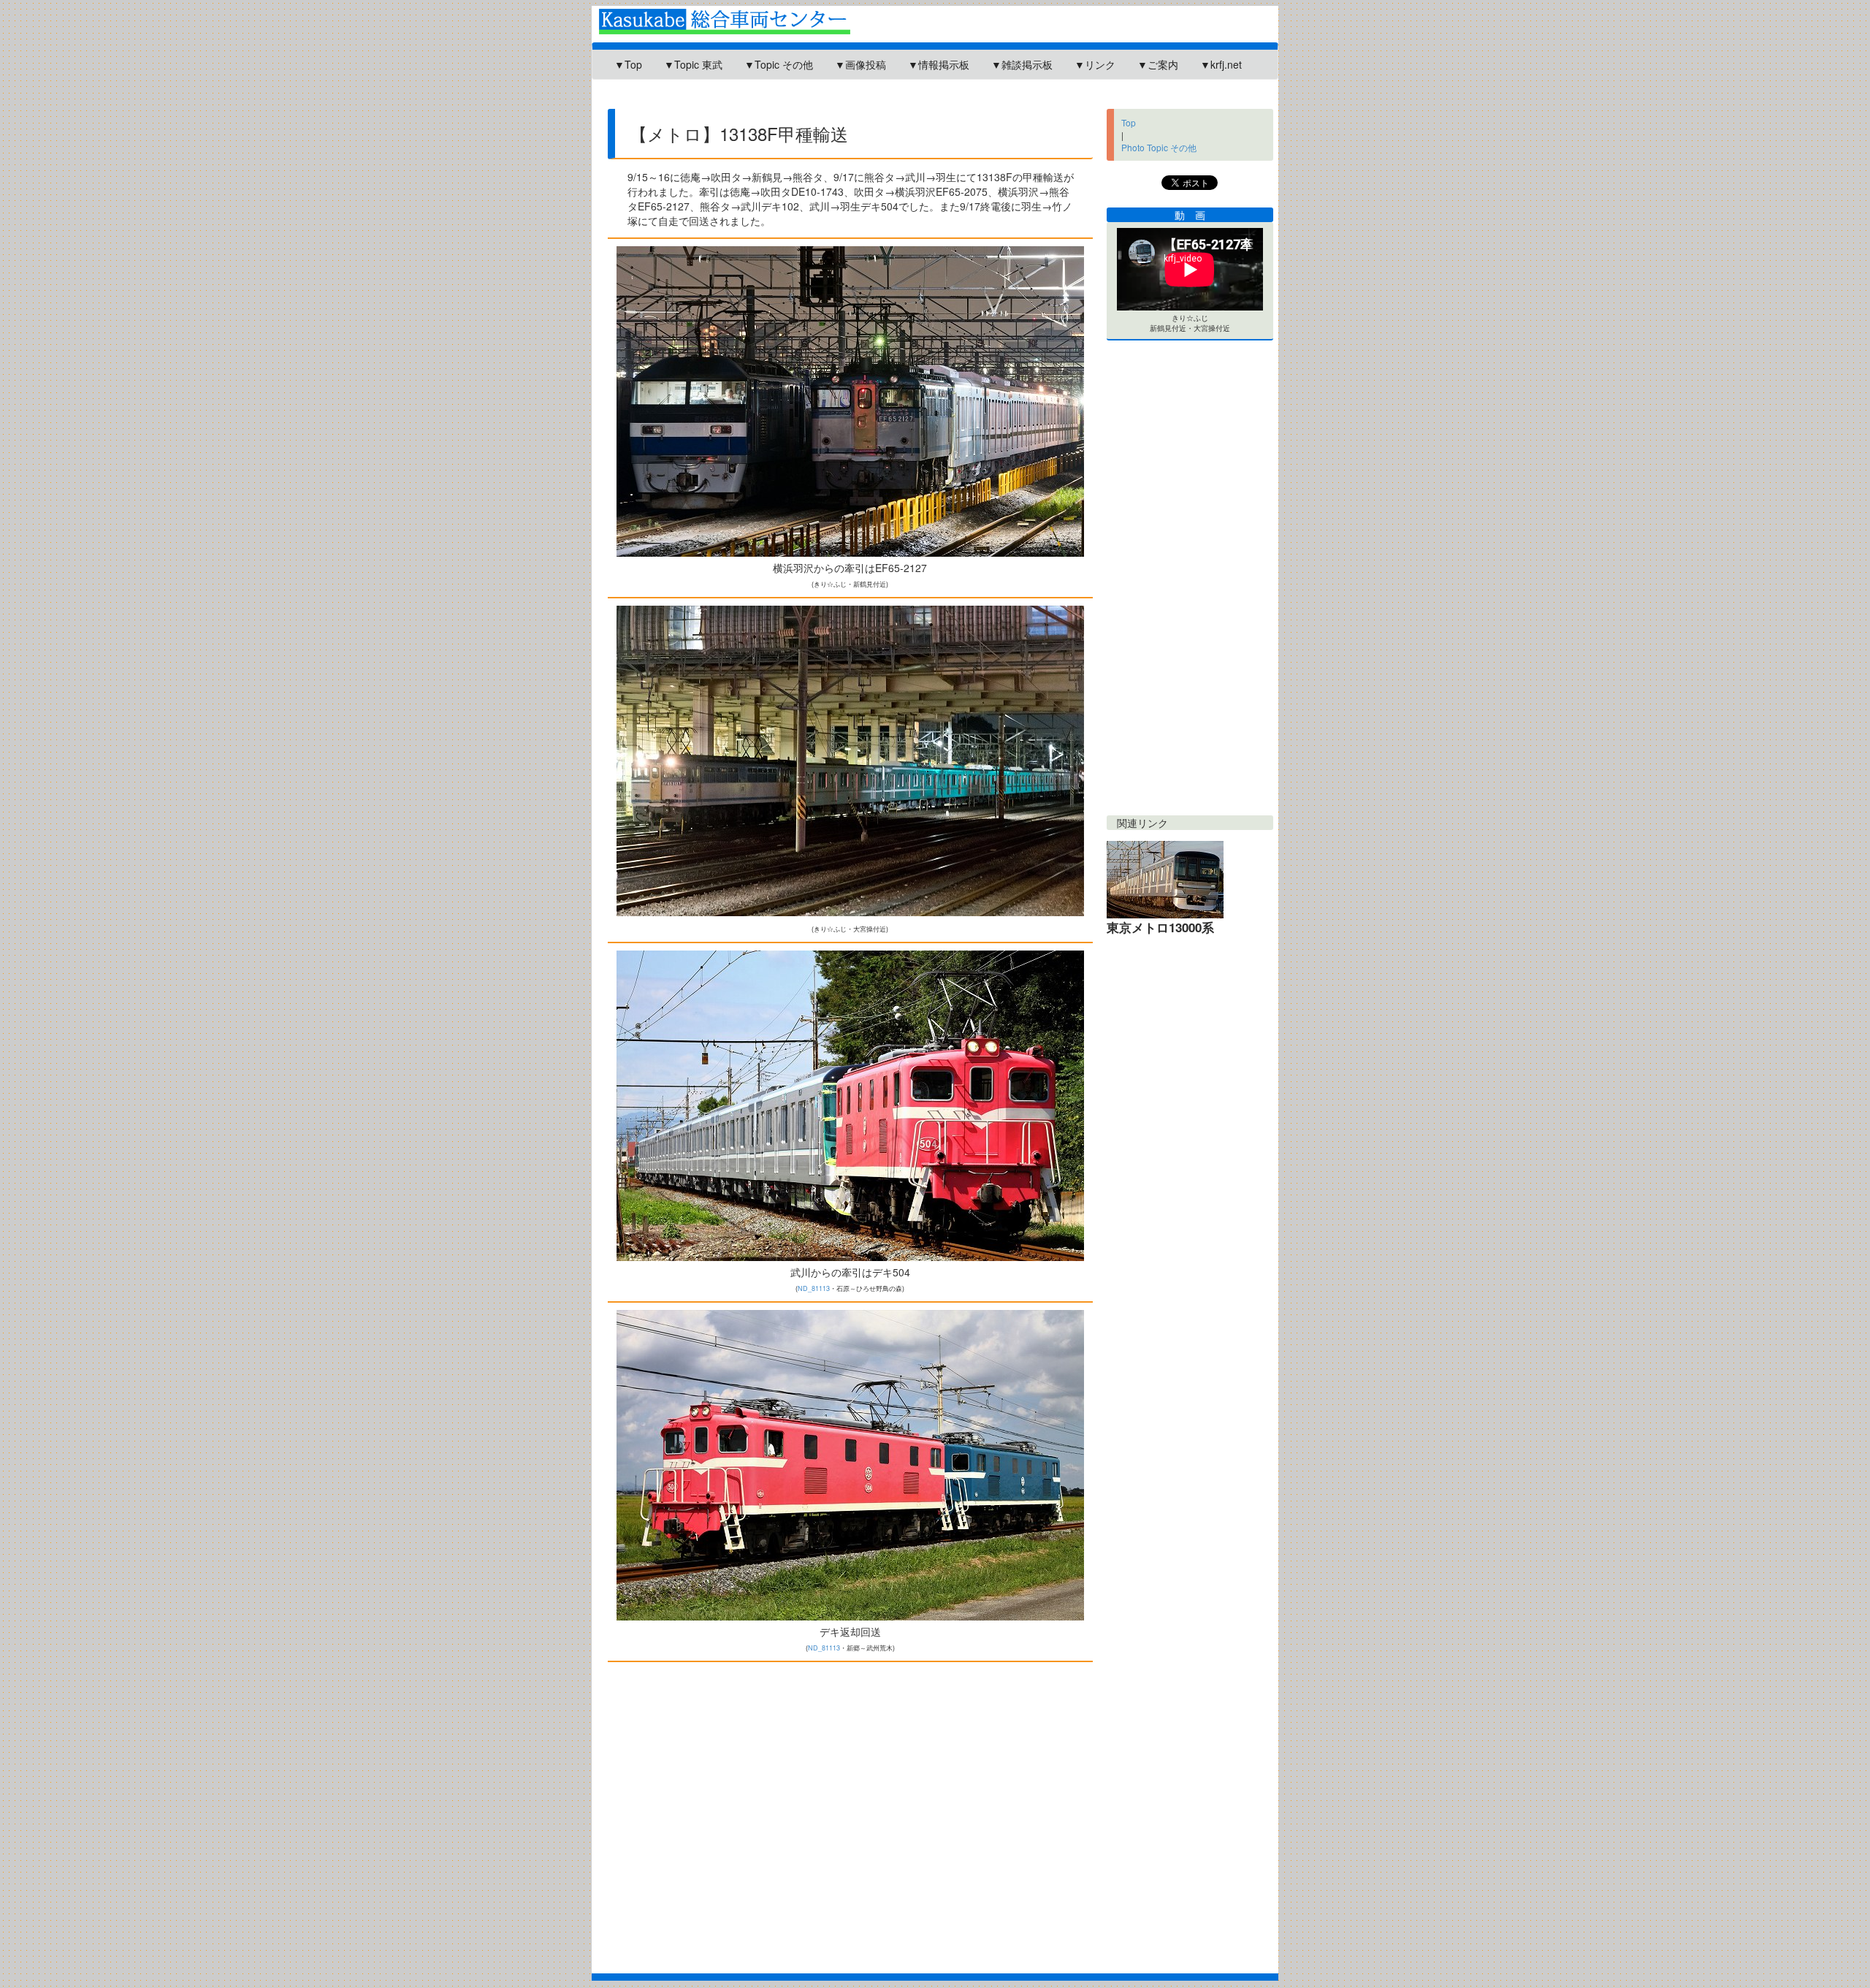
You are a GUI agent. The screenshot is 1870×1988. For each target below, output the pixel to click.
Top (1129, 122)
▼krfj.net (1221, 64)
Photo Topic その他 (1159, 147)
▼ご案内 (1158, 64)
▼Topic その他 (779, 64)
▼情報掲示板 (939, 64)
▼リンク (1095, 64)
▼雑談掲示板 (1022, 64)
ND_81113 (814, 1288)
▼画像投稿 (860, 64)
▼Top (628, 64)
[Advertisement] (861, 100)
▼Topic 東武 (693, 64)
